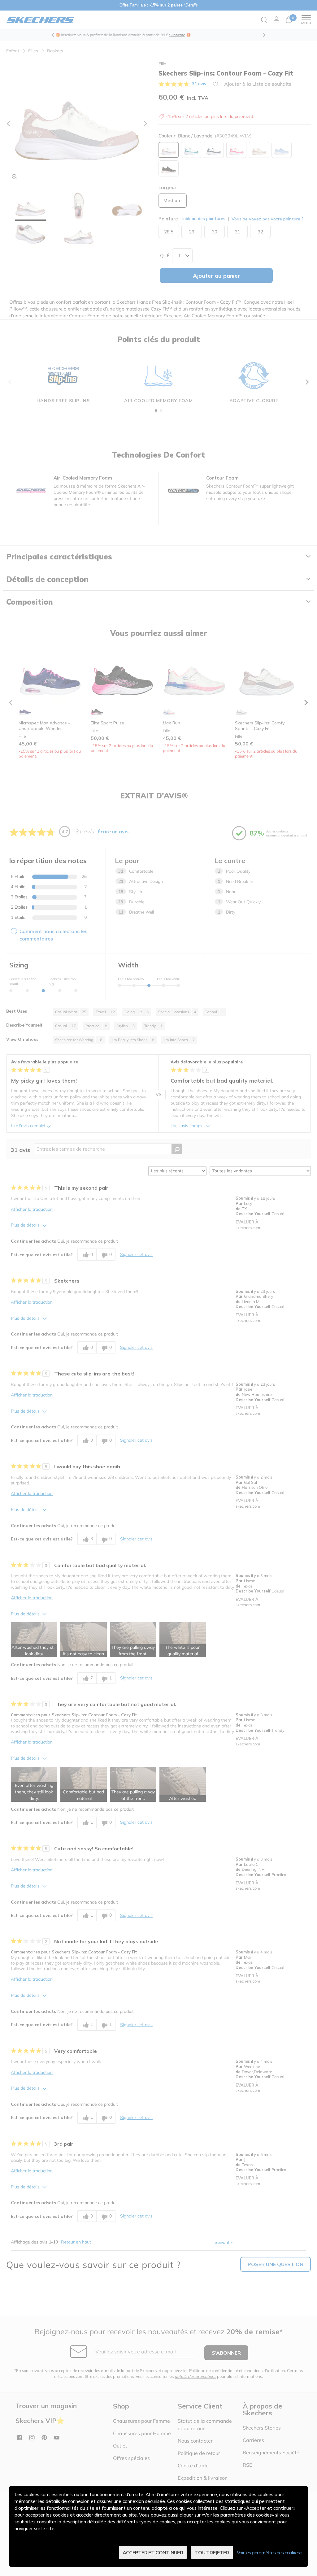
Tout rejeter (212, 2552)
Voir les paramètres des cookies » (270, 2552)
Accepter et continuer (153, 2552)
